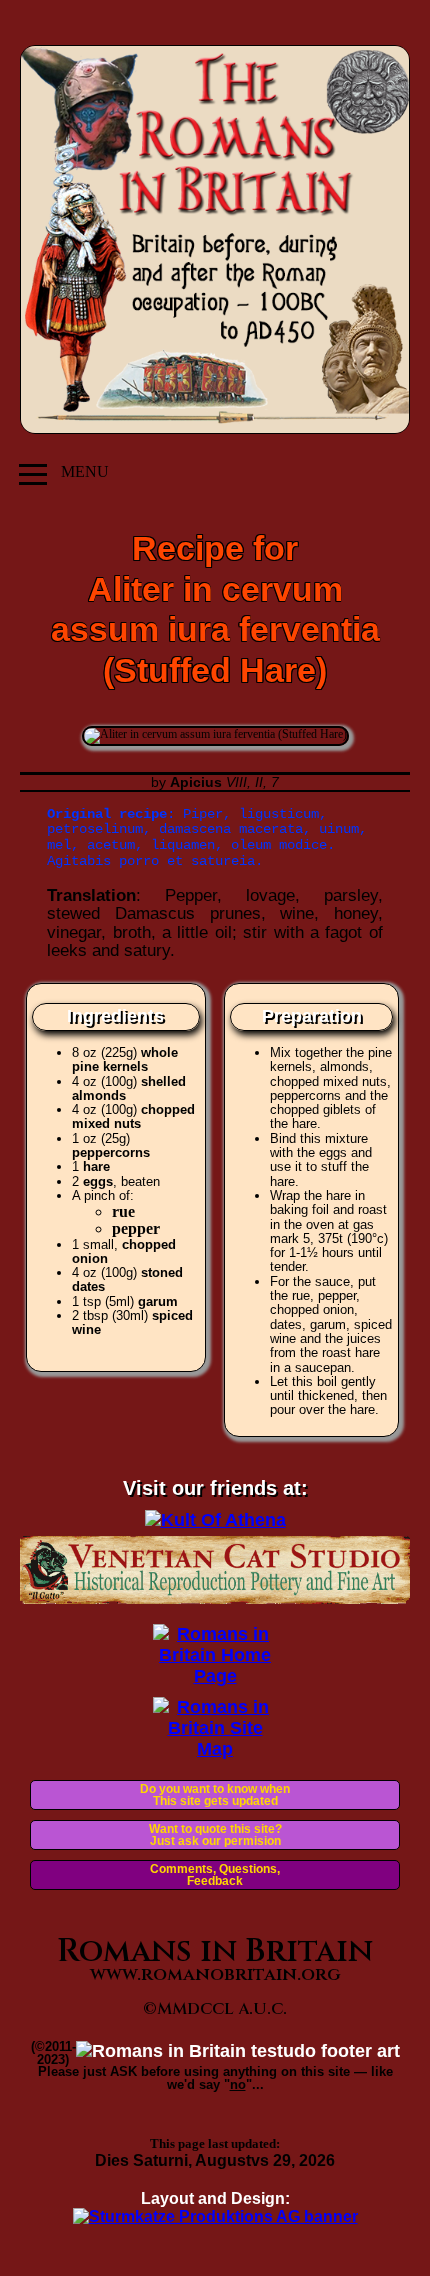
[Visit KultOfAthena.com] (215, 1520)
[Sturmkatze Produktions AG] (215, 2216)
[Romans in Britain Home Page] (215, 1676)
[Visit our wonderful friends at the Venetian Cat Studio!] (215, 1598)
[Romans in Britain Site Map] (215, 1749)
